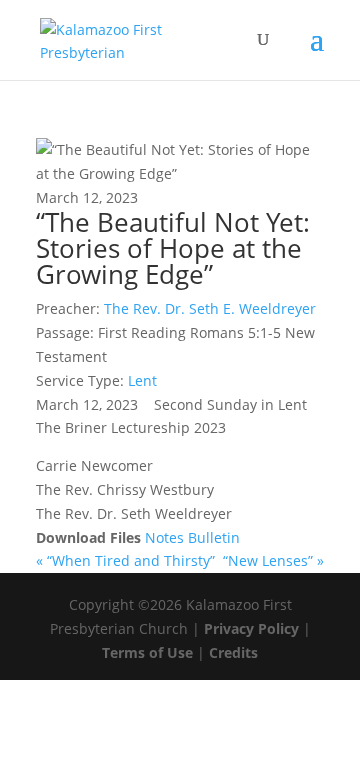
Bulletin (214, 537)
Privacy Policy (251, 628)
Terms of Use (147, 652)
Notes (166, 537)
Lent (142, 380)
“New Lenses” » (273, 560)
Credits (233, 652)
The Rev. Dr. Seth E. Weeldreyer (210, 308)
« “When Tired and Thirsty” (127, 560)
